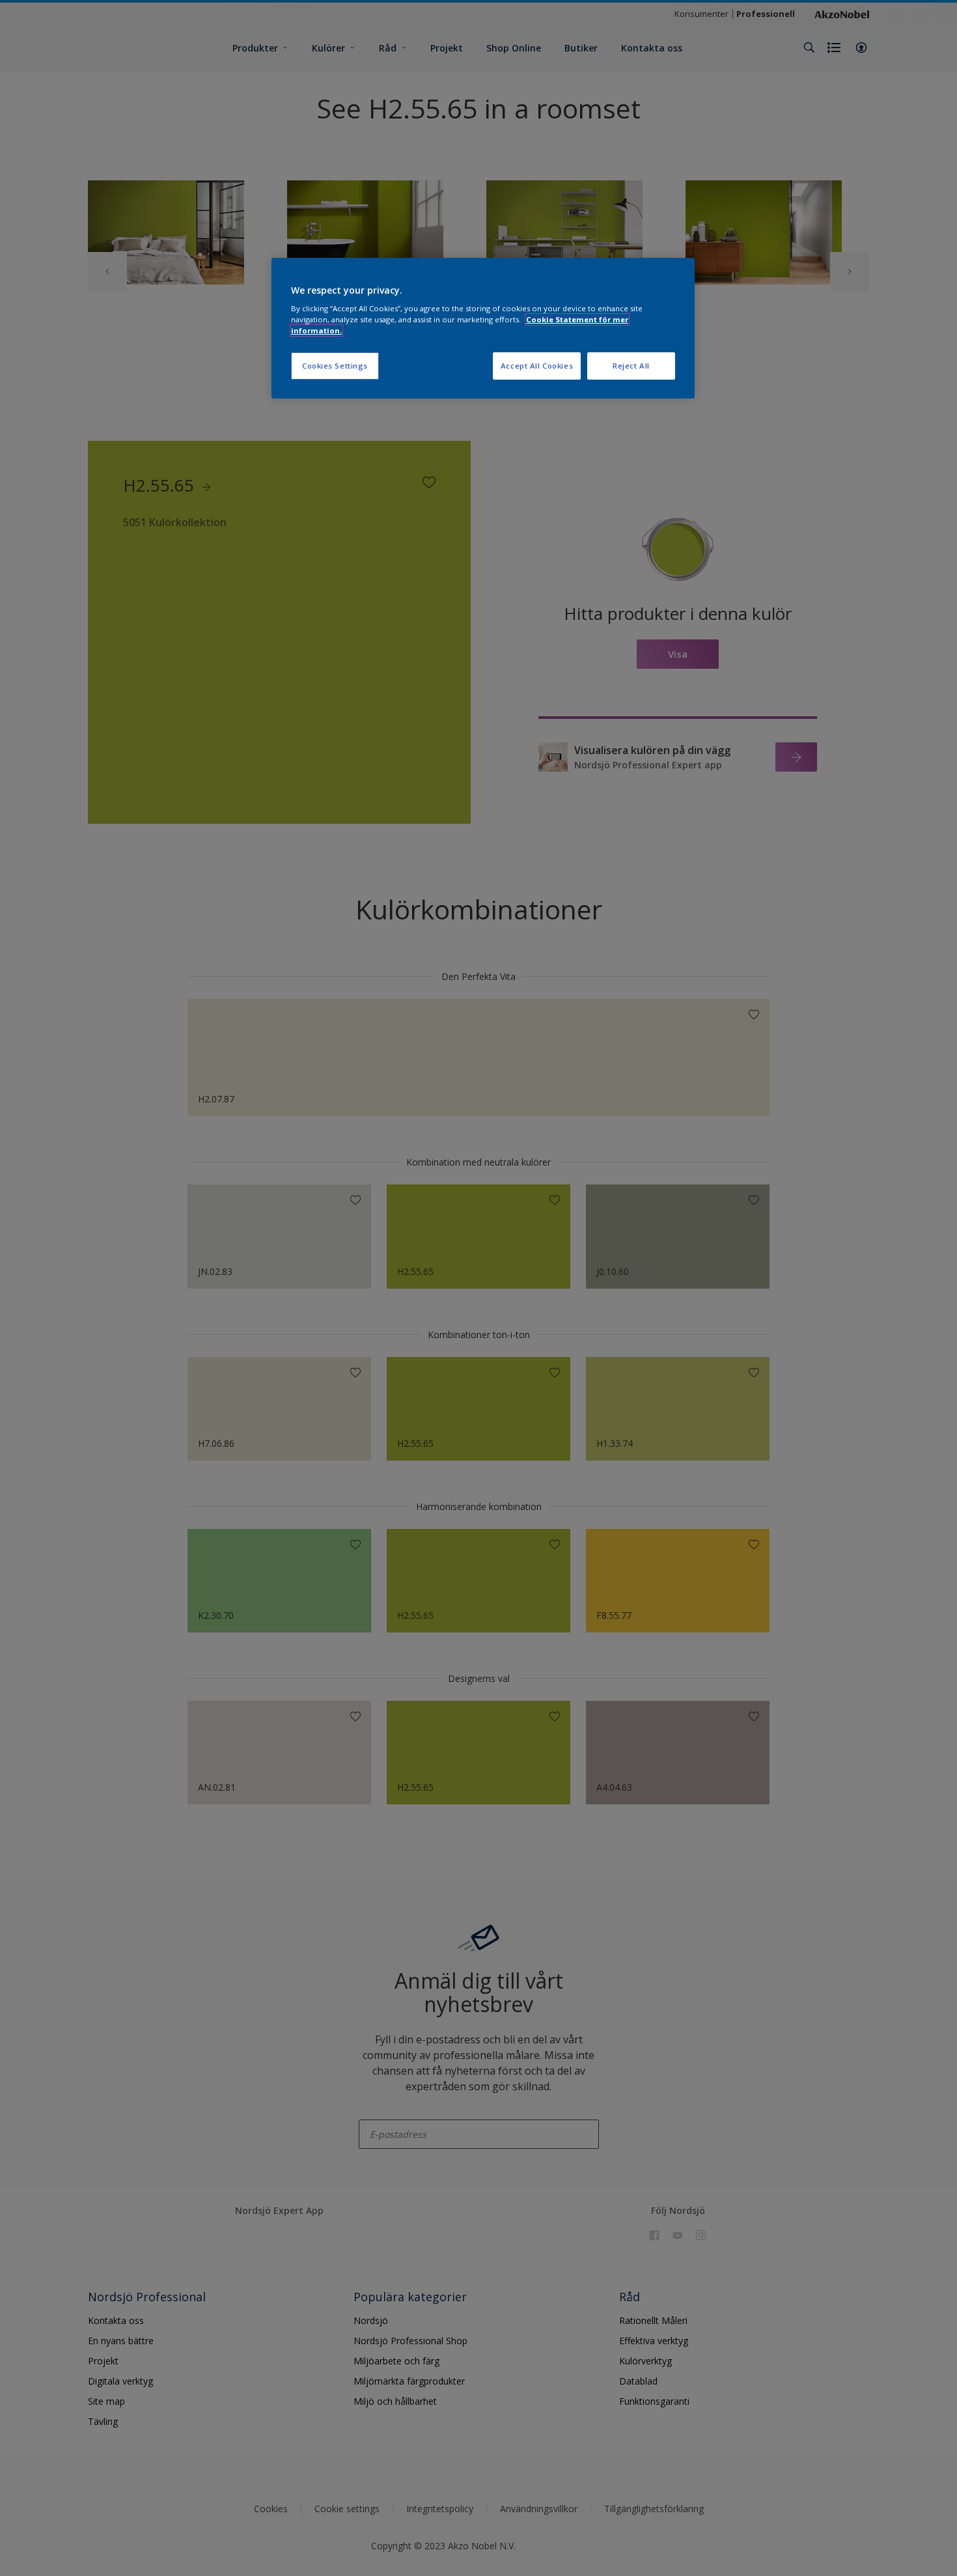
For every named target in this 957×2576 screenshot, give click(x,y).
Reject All (631, 366)
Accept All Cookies (537, 366)
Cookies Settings (335, 366)
